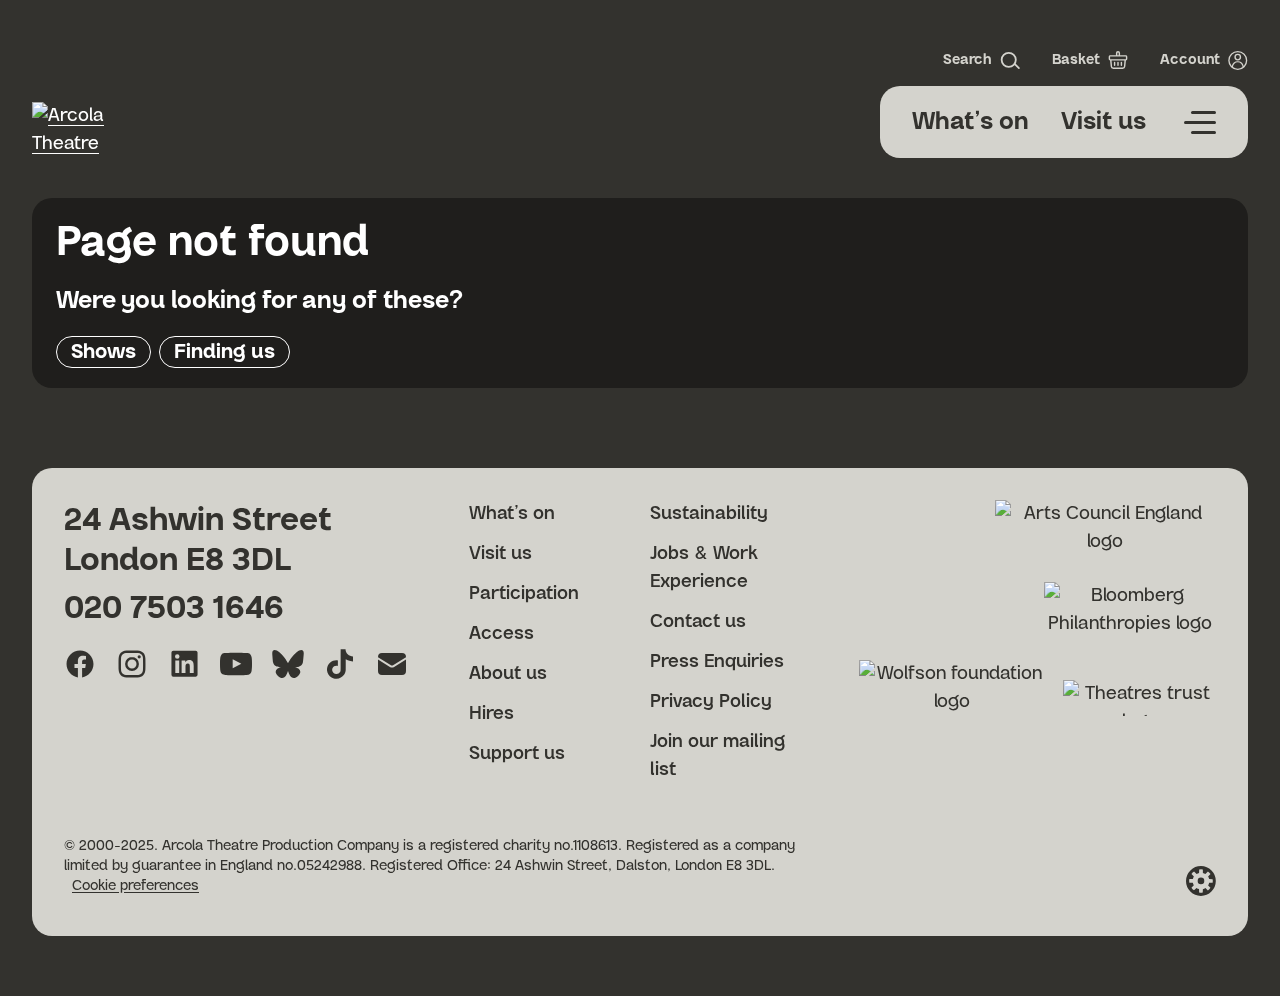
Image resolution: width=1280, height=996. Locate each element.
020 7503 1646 (174, 608)
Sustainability (709, 514)
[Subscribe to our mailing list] (392, 664)
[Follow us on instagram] (132, 664)
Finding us (224, 352)
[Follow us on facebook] (80, 664)
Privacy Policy (711, 702)
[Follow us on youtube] (236, 664)
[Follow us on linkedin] (184, 664)
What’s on (970, 122)
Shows (103, 352)
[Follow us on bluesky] (288, 664)
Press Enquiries (717, 662)
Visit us (1103, 122)
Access (501, 634)
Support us (517, 754)
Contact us (698, 622)
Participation (524, 594)
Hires (491, 714)
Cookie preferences (135, 886)
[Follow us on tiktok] (340, 664)
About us (508, 674)
